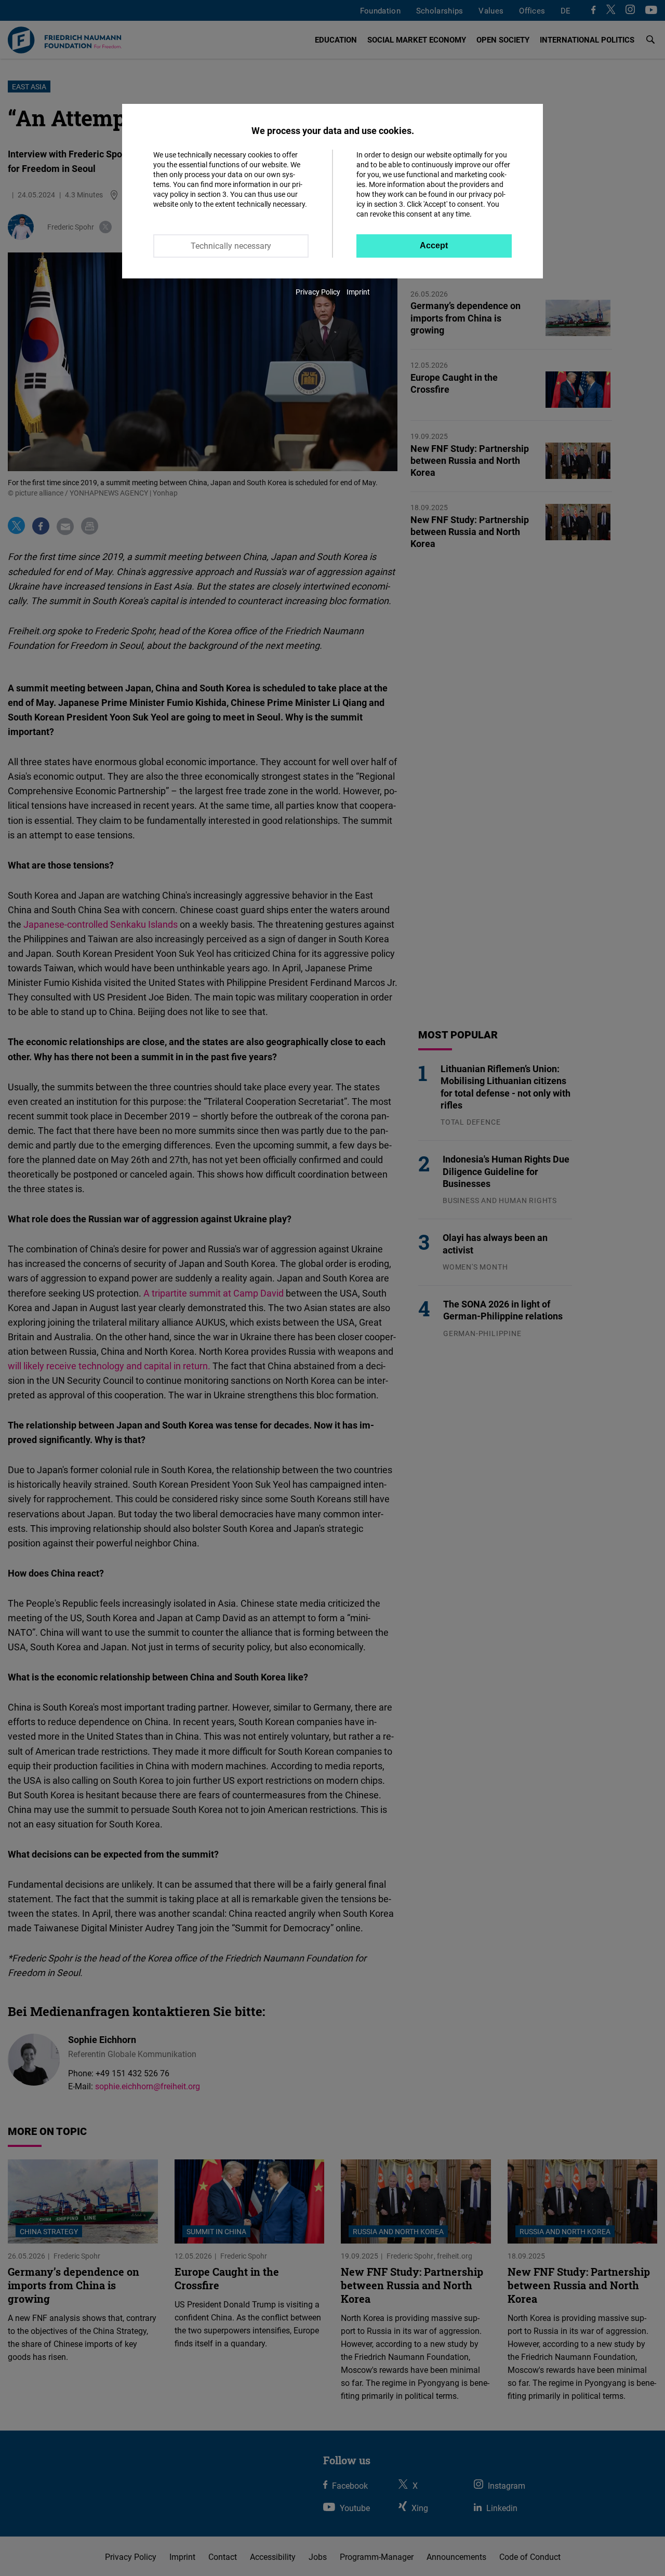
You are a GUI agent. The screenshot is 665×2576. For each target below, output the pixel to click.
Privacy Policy (318, 292)
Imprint (358, 292)
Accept (434, 245)
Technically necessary (231, 246)
